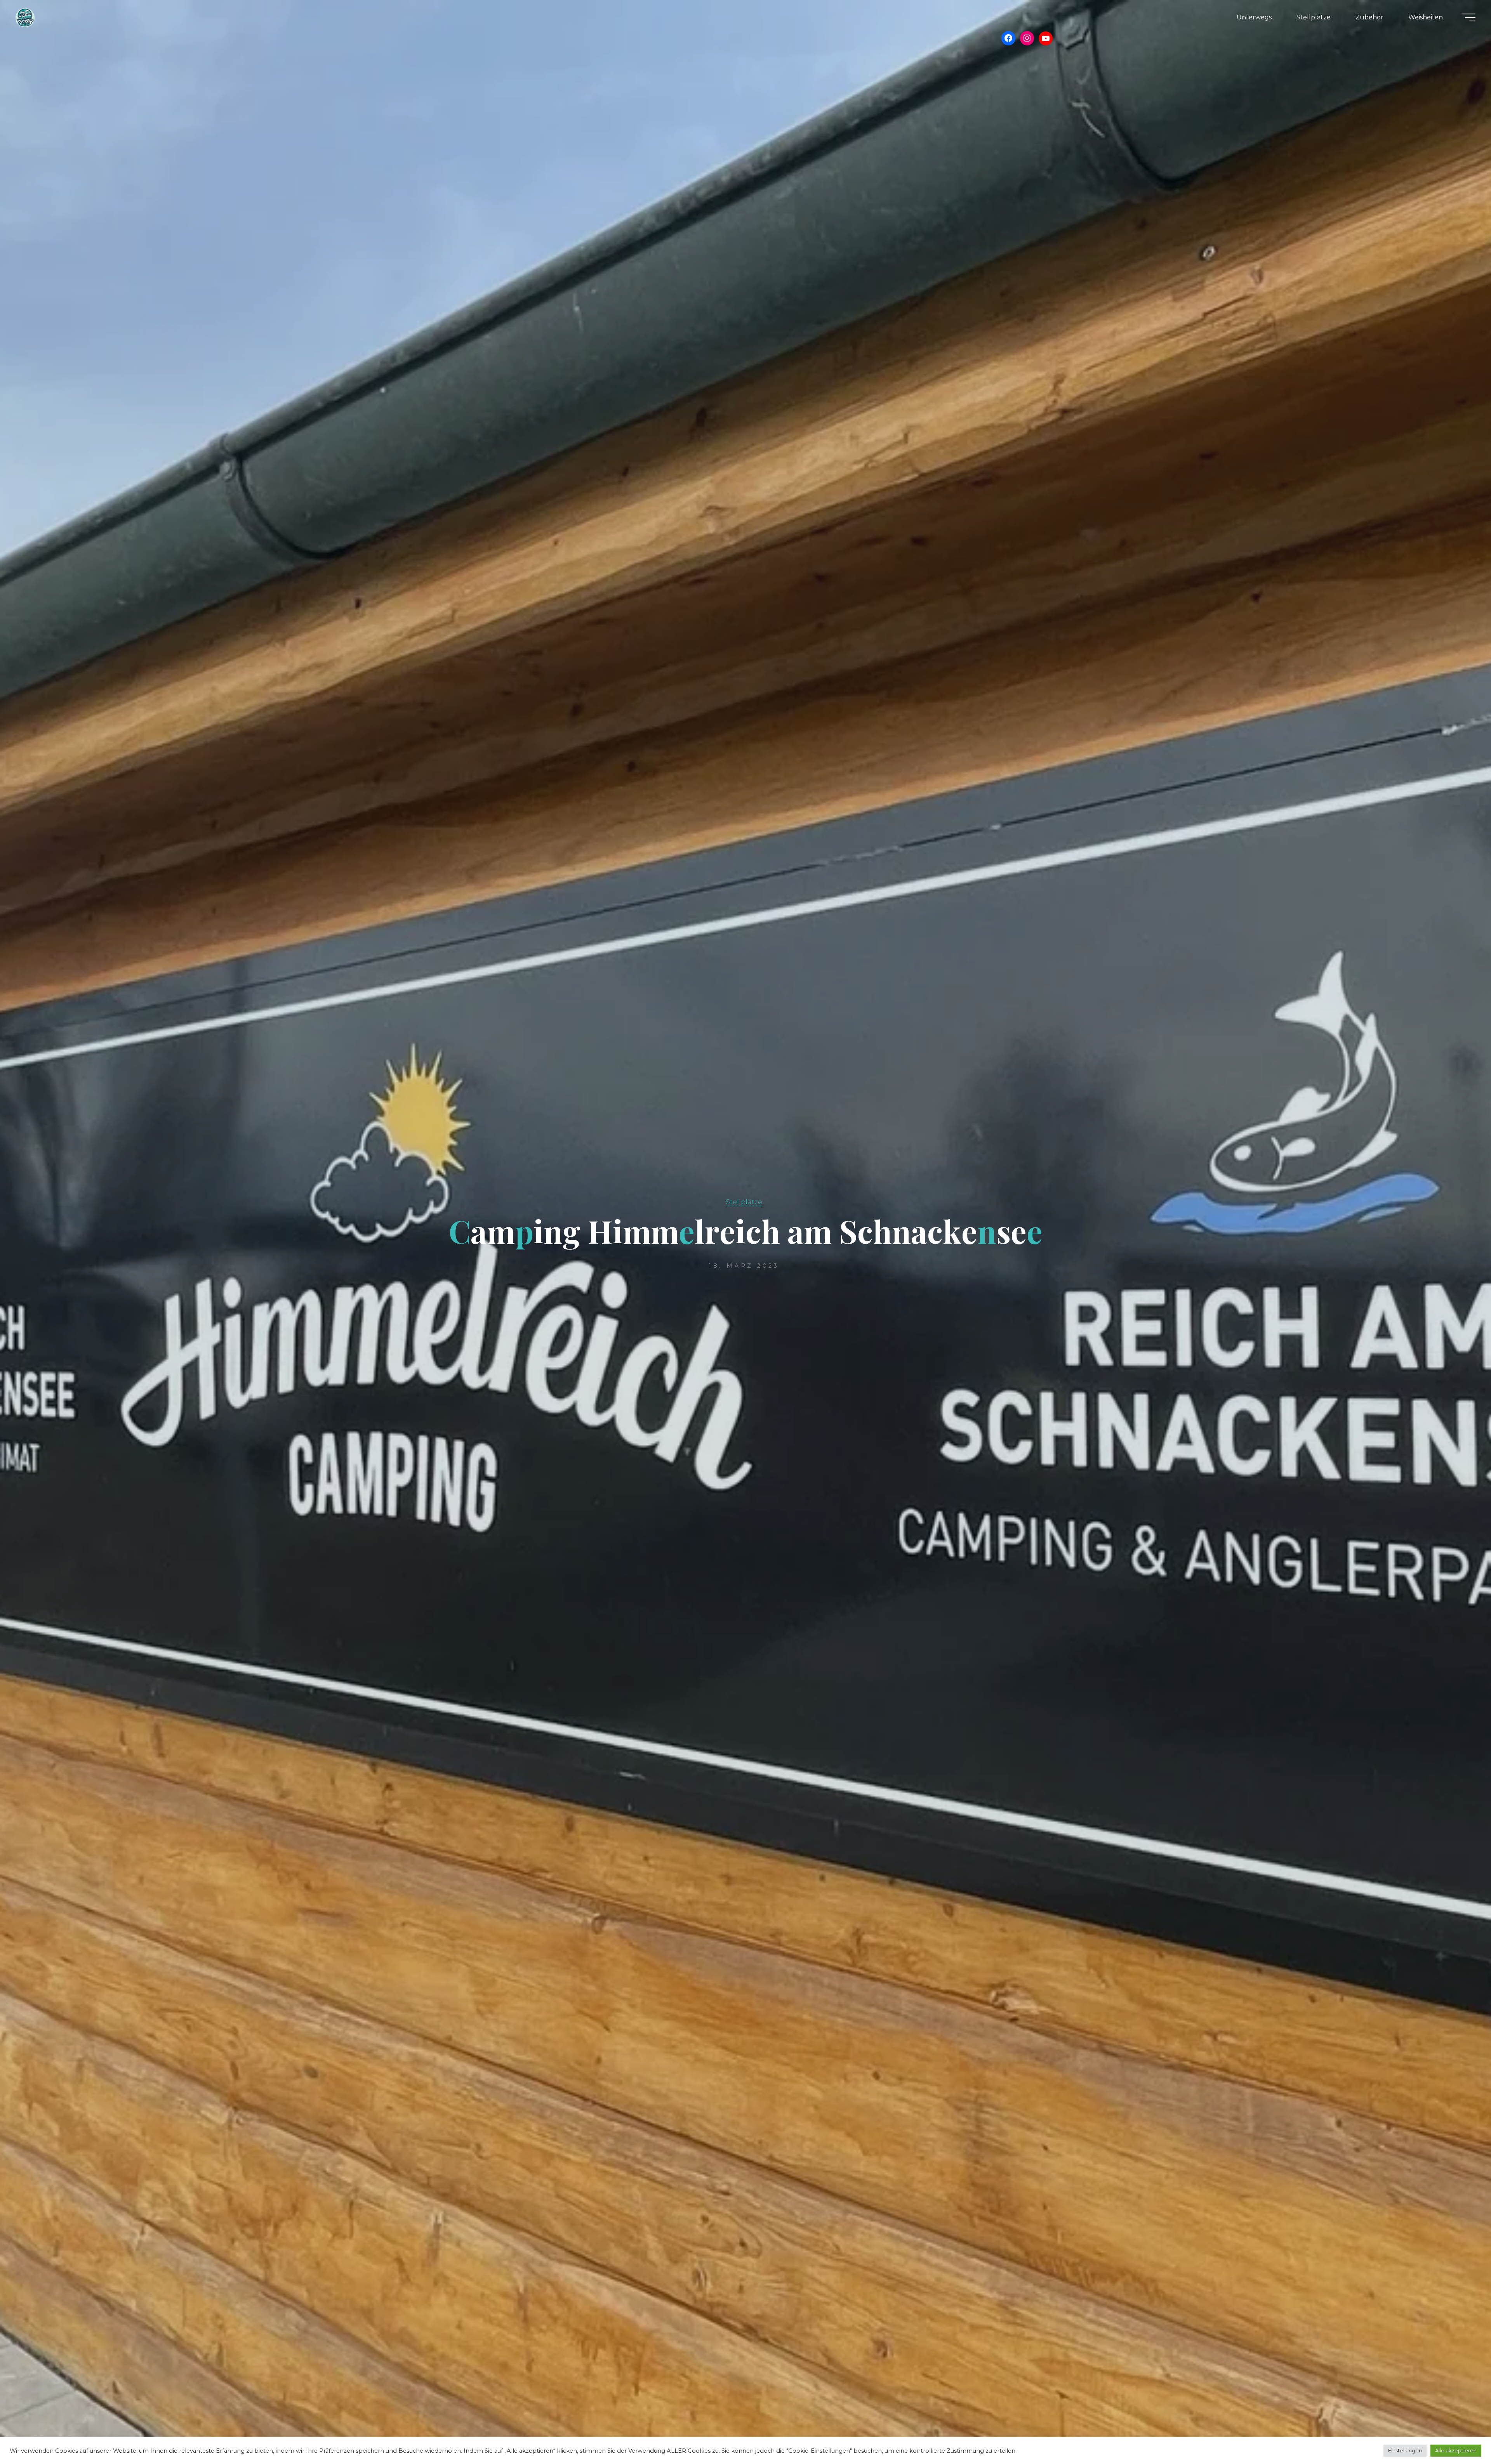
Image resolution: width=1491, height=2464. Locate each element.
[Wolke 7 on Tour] (25, 17)
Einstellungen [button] (1405, 2450)
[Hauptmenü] (1468, 17)
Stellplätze (744, 1202)
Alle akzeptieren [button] (1456, 2450)
